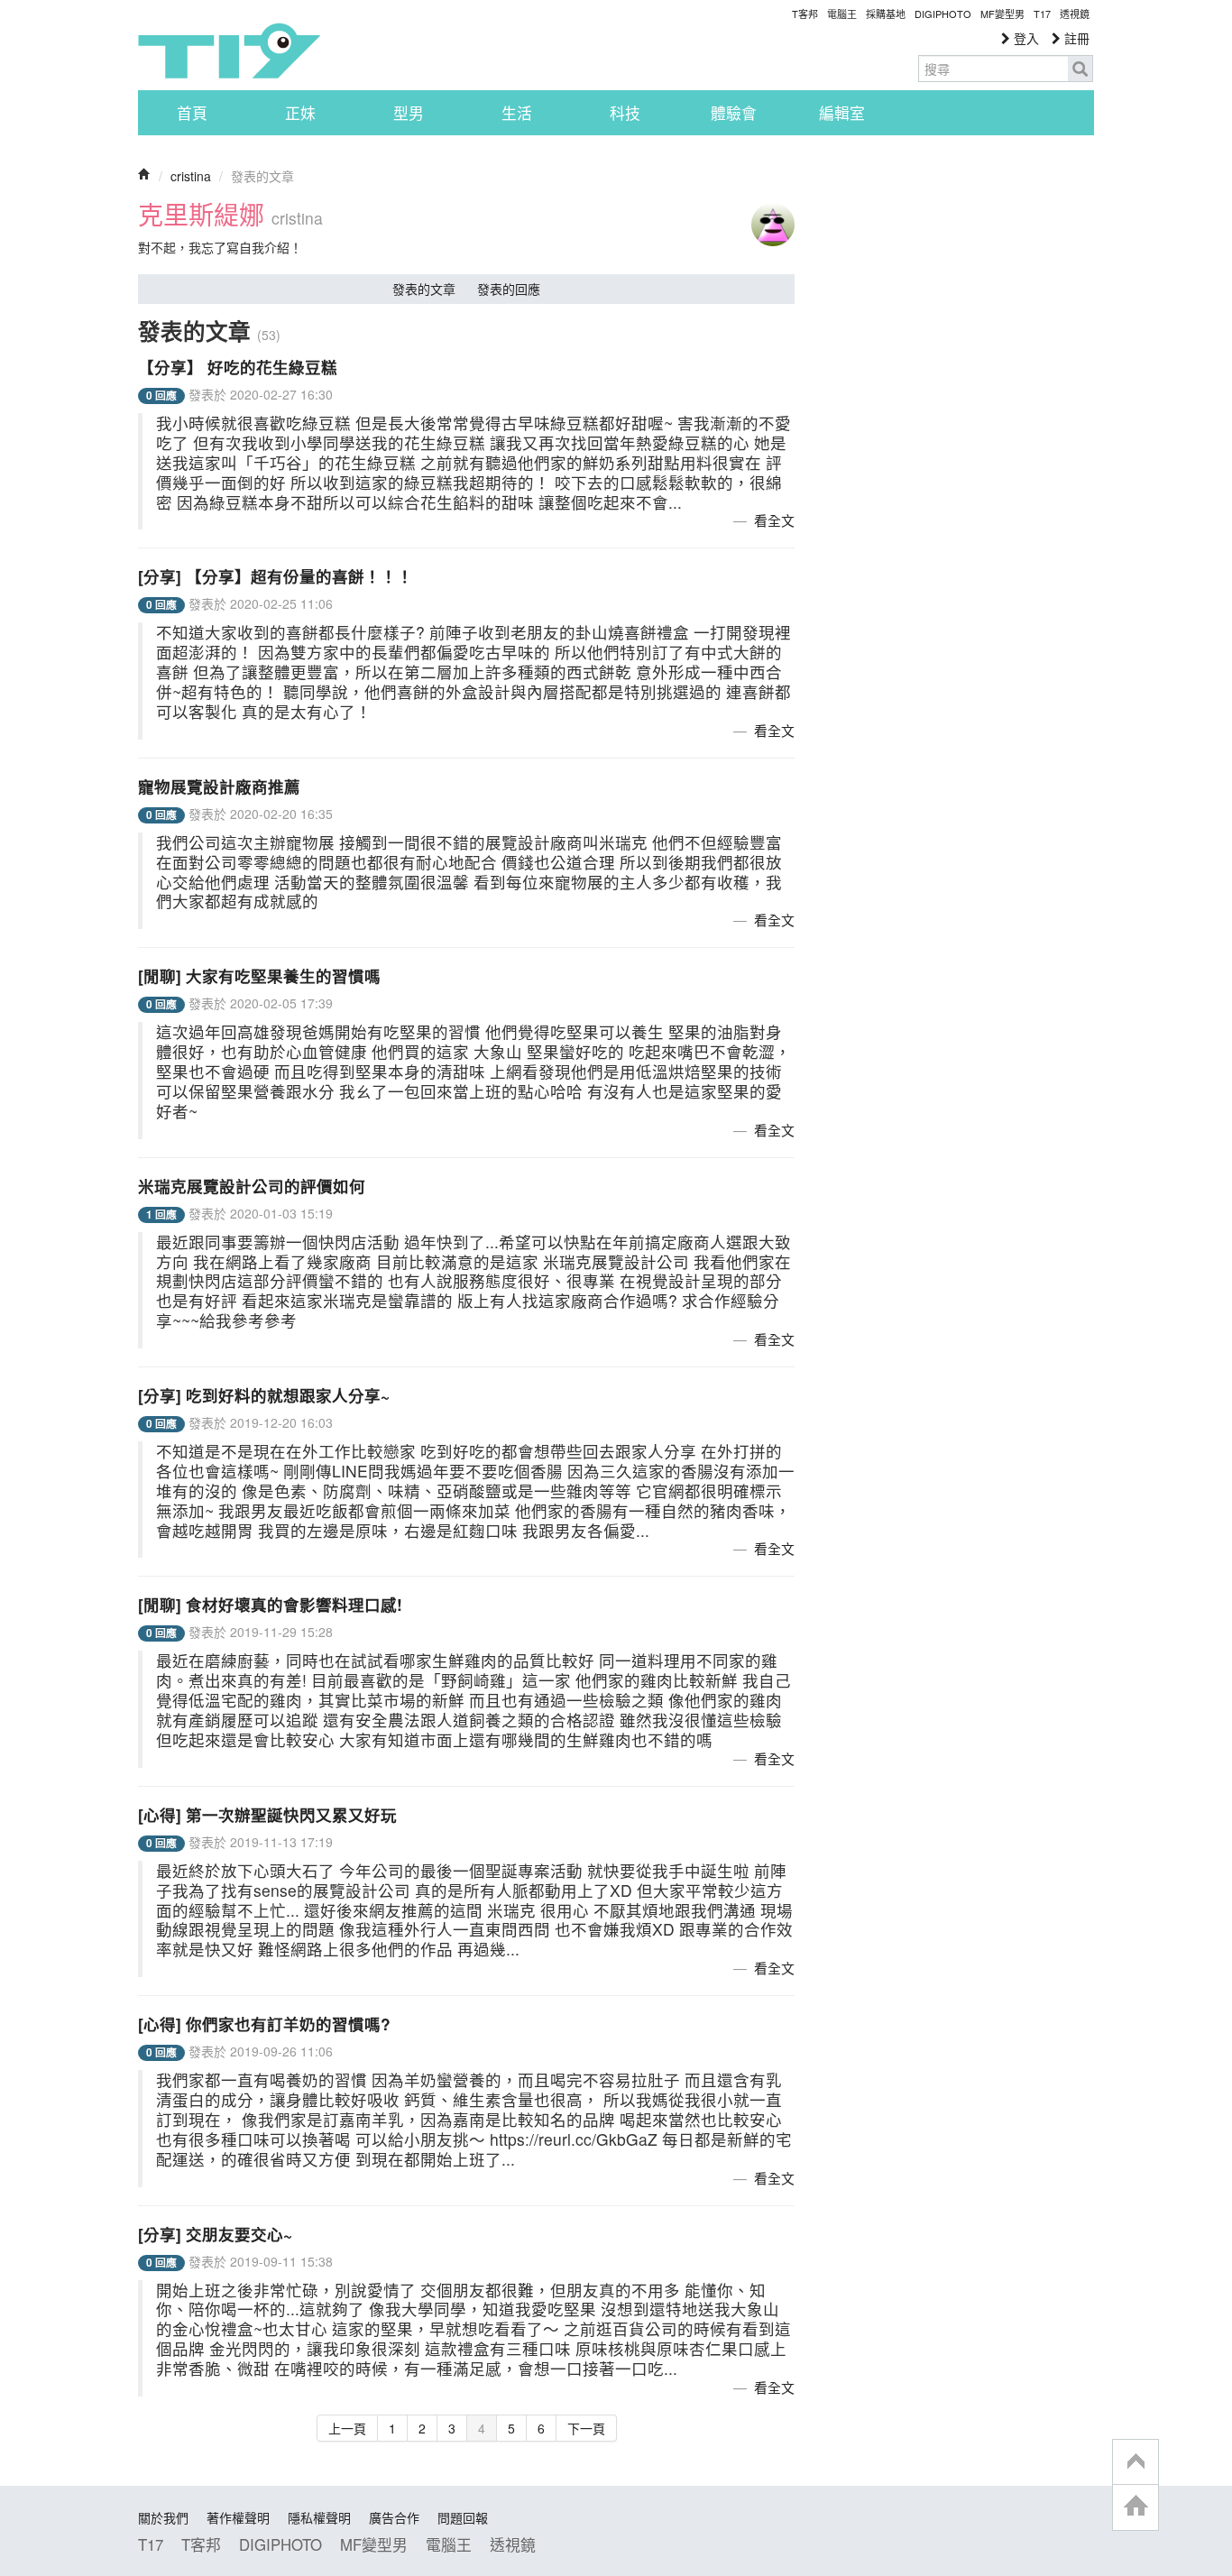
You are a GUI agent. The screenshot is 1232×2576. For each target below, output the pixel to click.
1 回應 (161, 1214)
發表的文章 (424, 289)
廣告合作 (394, 2517)
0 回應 (161, 396)
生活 (517, 113)
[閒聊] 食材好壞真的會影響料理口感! (270, 1604)
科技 (625, 113)
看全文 (774, 520)
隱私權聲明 (319, 2517)
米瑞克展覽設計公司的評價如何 (252, 1186)
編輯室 (842, 113)
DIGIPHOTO (943, 14)
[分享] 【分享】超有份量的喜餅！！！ (276, 576)
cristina (191, 176)
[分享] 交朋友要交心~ (215, 2234)
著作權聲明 (238, 2517)
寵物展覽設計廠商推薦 (219, 786)
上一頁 (347, 2428)
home (1135, 2507)
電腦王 (842, 14)
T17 (229, 51)
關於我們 (163, 2517)
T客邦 (805, 14)
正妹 (300, 113)
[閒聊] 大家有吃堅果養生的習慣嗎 (259, 975)
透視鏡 (1075, 14)
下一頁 (586, 2428)
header (1135, 2462)
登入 (1025, 38)
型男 (409, 113)
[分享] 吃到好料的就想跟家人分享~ (264, 1395)
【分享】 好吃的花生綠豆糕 (238, 367)
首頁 (192, 113)
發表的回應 (509, 289)
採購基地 (886, 14)
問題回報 (463, 2517)
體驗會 (734, 113)
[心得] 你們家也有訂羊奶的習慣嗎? (264, 2024)
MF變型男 (1002, 14)
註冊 (1075, 38)
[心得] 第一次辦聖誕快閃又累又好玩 (267, 1814)
